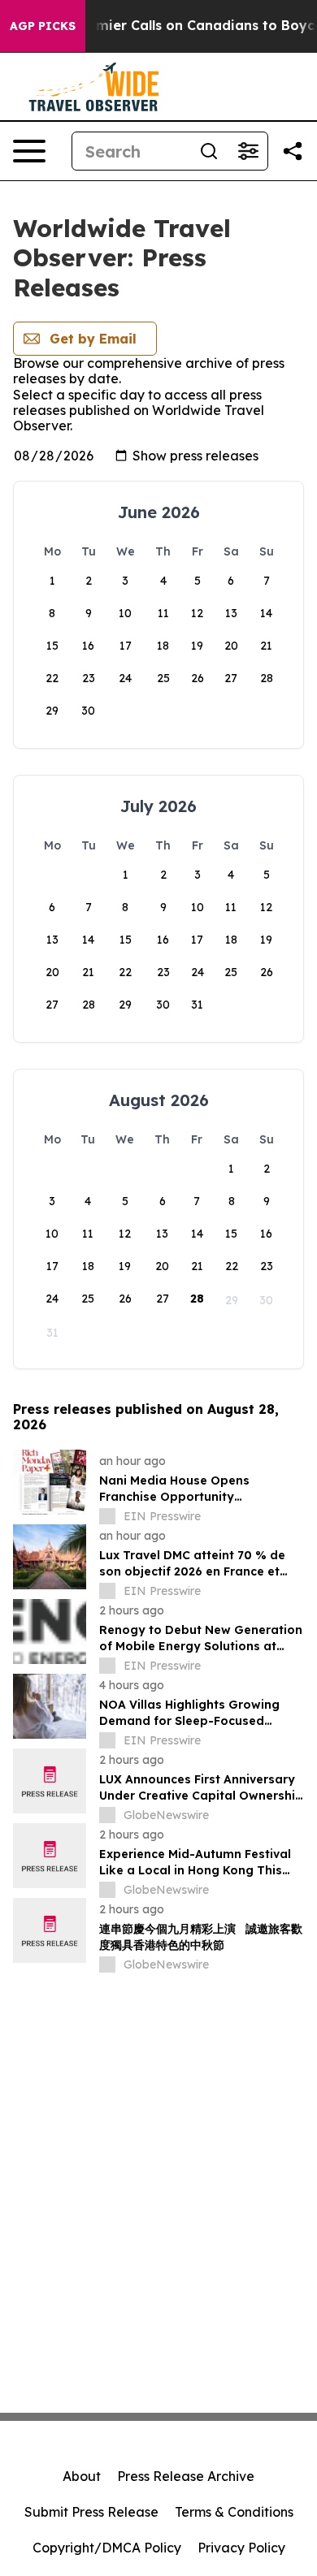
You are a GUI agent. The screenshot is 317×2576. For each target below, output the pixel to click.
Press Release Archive (186, 2476)
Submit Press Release (91, 2512)
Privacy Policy (241, 2548)
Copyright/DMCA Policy (107, 2548)
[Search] (209, 151)
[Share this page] (293, 151)
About (82, 2476)
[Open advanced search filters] (248, 151)
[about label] (107, 1516)
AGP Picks (43, 26)
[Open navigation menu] (29, 151)
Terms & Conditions (234, 2512)
